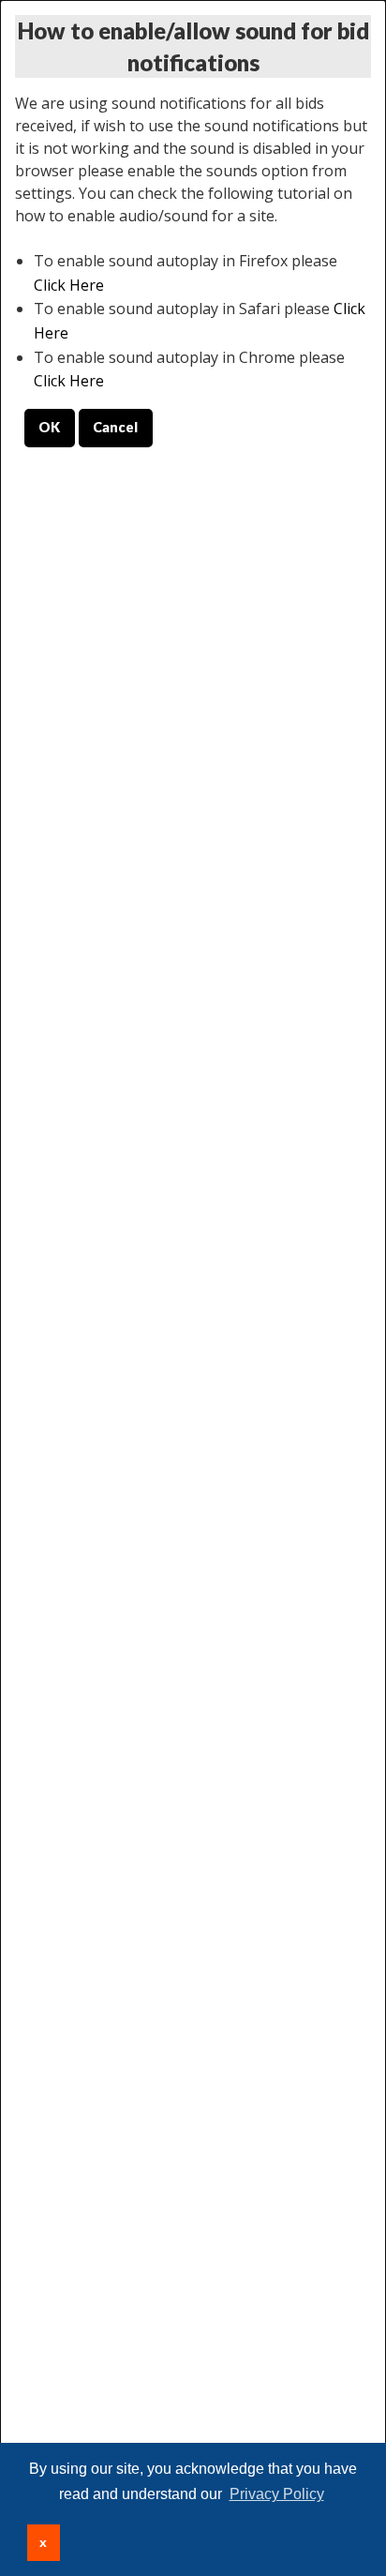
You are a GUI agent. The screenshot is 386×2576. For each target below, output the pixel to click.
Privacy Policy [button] (277, 2494)
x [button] (43, 2542)
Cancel (115, 427)
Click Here (69, 285)
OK (49, 427)
